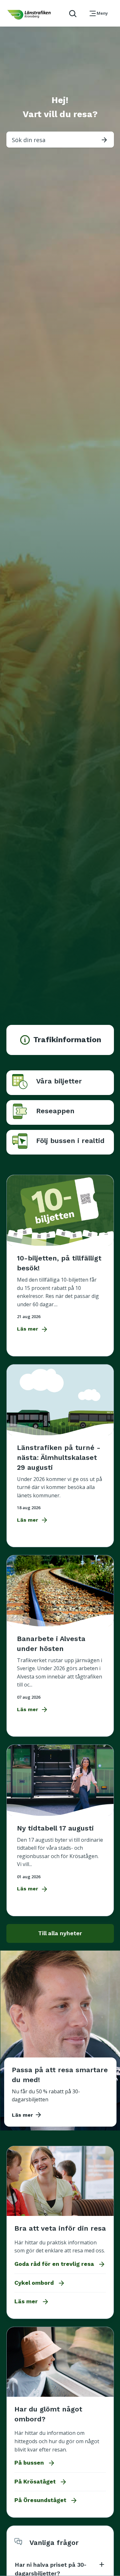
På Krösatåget (41, 2482)
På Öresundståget (46, 2500)
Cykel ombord (40, 2283)
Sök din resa (60, 140)
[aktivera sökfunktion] (70, 13)
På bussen (35, 2463)
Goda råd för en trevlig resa (60, 2264)
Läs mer (32, 2302)
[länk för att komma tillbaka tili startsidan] (29, 15)
